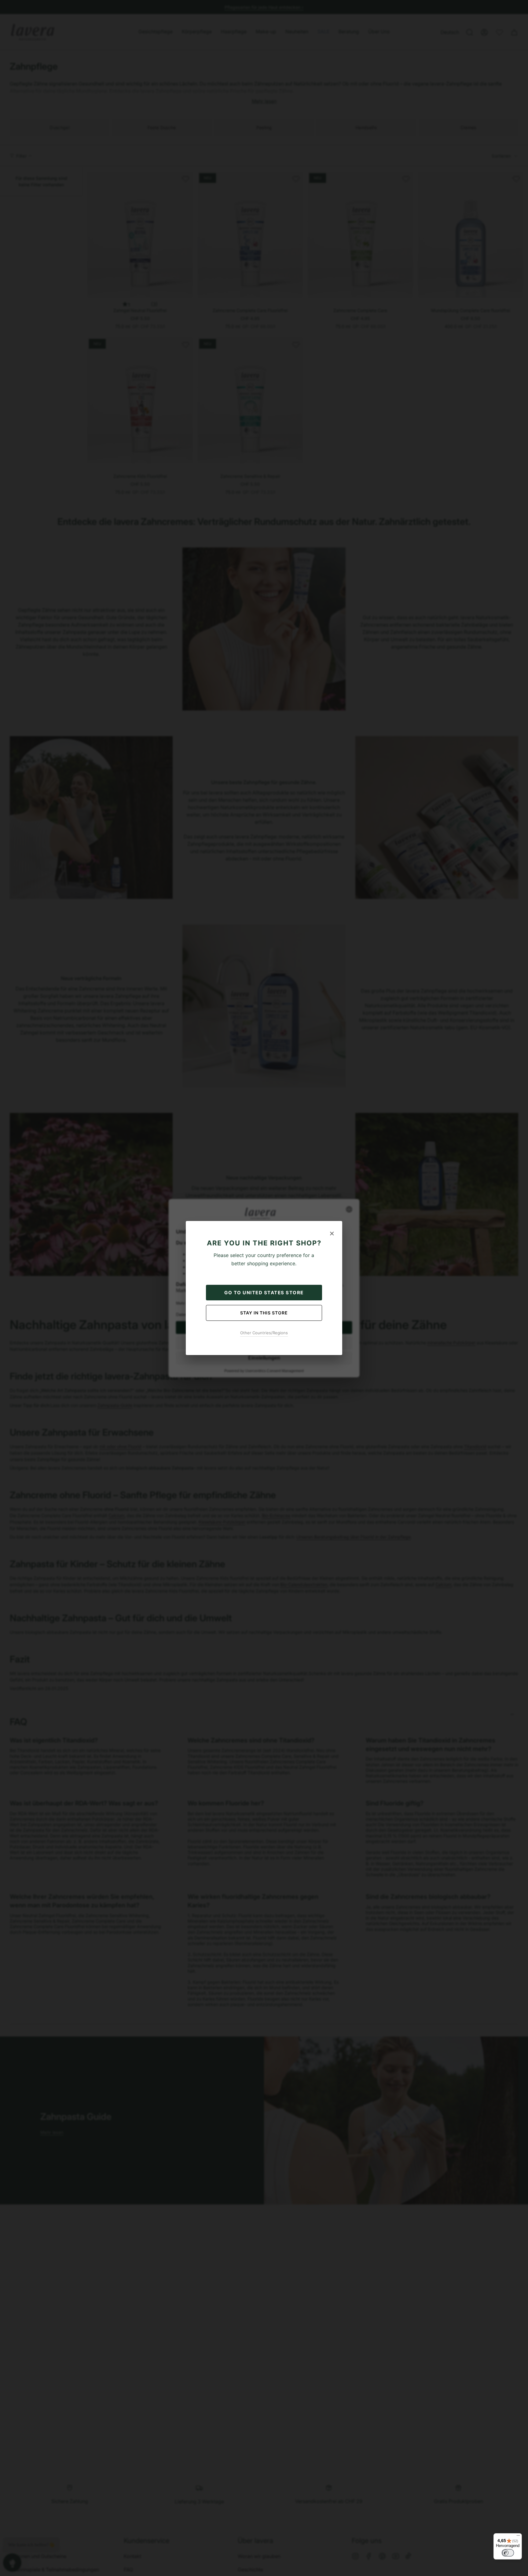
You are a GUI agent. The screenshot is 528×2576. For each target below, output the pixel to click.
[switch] (508, 2553)
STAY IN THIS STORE (264, 1313)
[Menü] (518, 2537)
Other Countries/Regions (264, 1333)
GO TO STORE (264, 1293)
